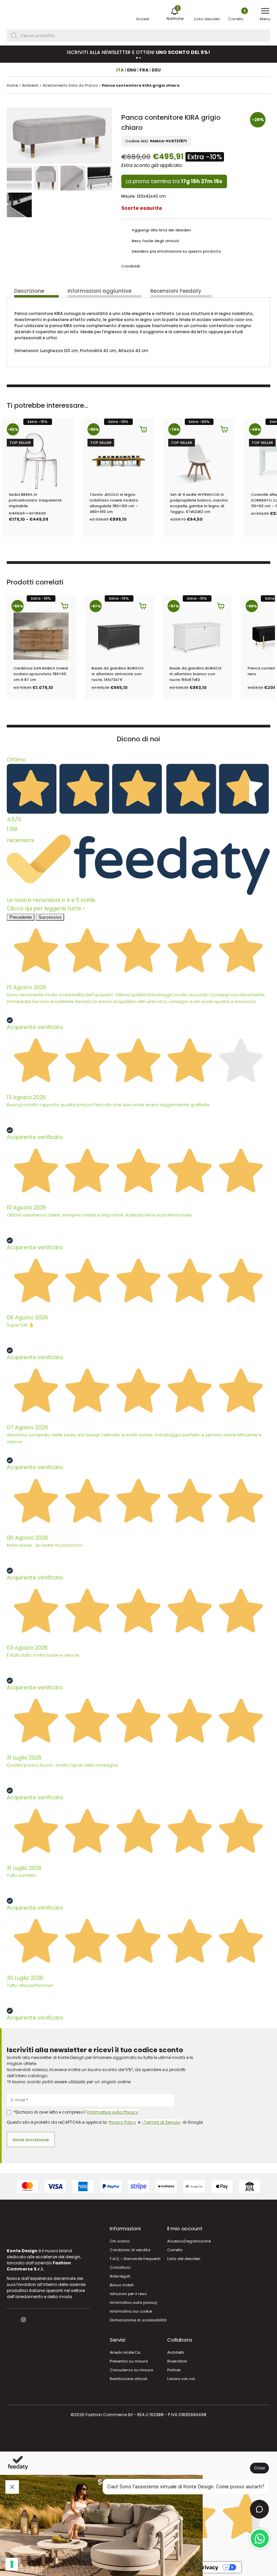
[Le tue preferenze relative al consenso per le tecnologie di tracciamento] (12, 2564)
